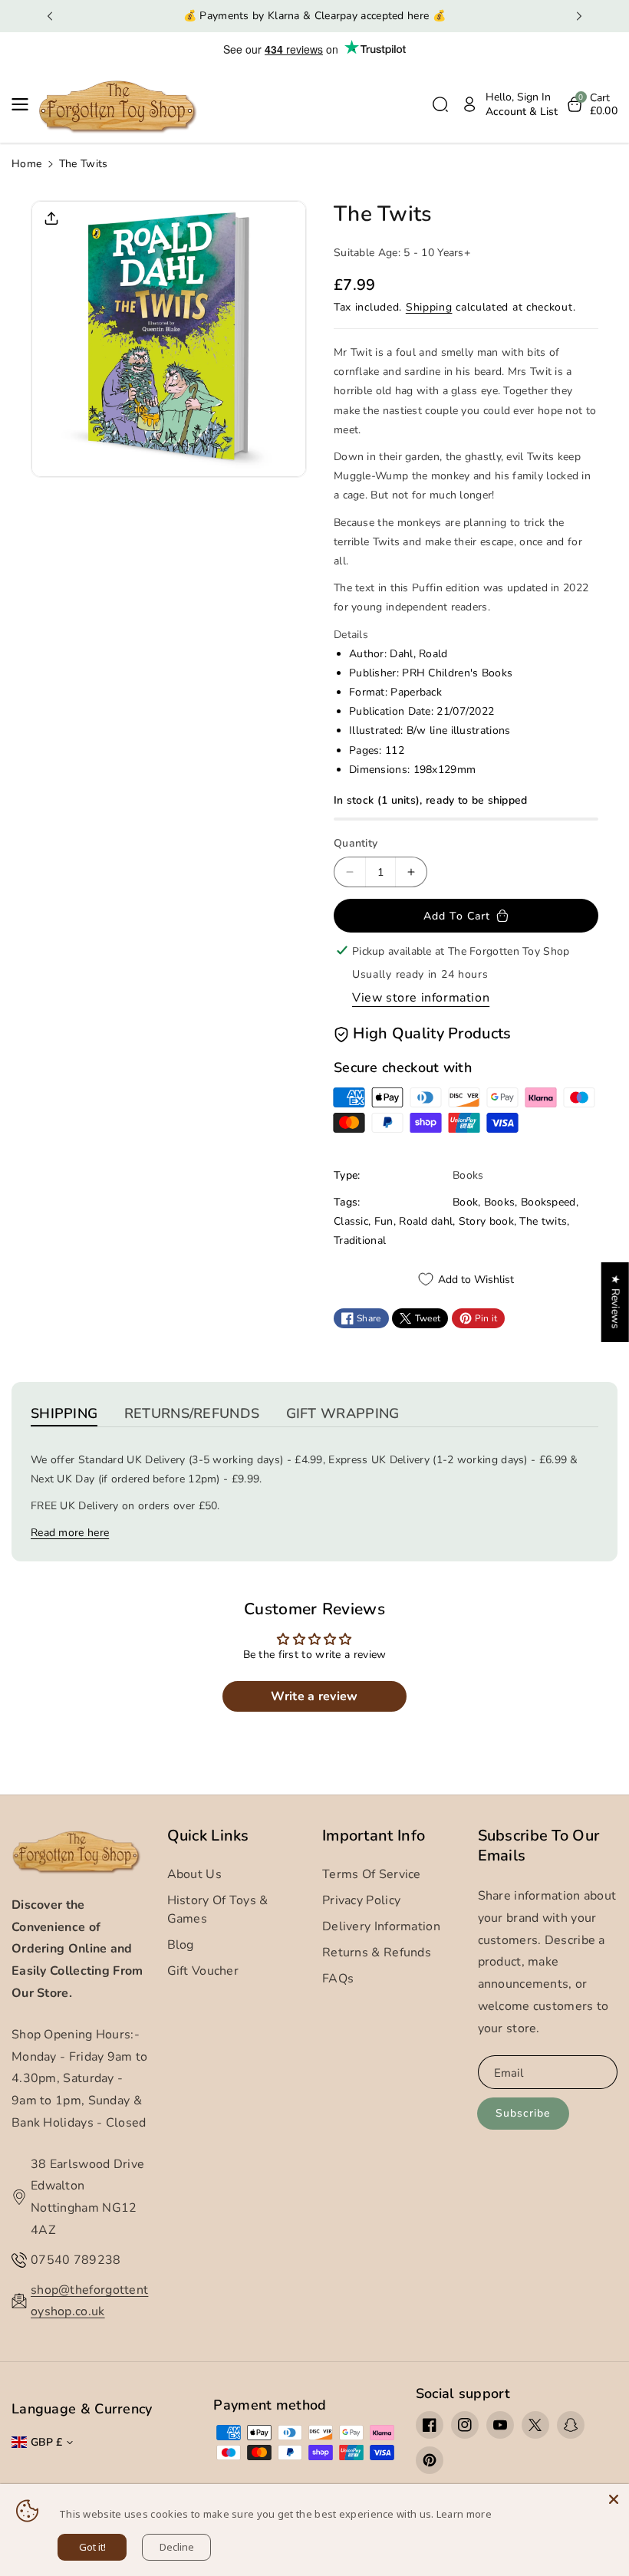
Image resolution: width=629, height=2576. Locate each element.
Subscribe (523, 2113)
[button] (25, 104)
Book (465, 1202)
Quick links (208, 1836)
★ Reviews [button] (616, 1301)
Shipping (429, 307)
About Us (194, 1874)
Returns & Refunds (377, 1953)
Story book (486, 1221)
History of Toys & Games (218, 1910)
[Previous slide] (50, 16)
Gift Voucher (203, 1971)
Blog (181, 1945)
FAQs (338, 1979)
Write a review (314, 1696)
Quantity (356, 843)
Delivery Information (381, 1926)
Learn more (464, 2514)
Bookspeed (548, 1202)
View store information (421, 998)
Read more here (70, 1533)
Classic (351, 1221)
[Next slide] (579, 16)
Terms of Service (372, 1874)
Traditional (360, 1240)
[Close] (614, 2499)
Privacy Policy (361, 1900)
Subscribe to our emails (539, 1846)
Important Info (374, 1836)
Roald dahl (426, 1221)
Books (500, 1202)
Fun (384, 1221)
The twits (543, 1221)
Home (26, 164)
